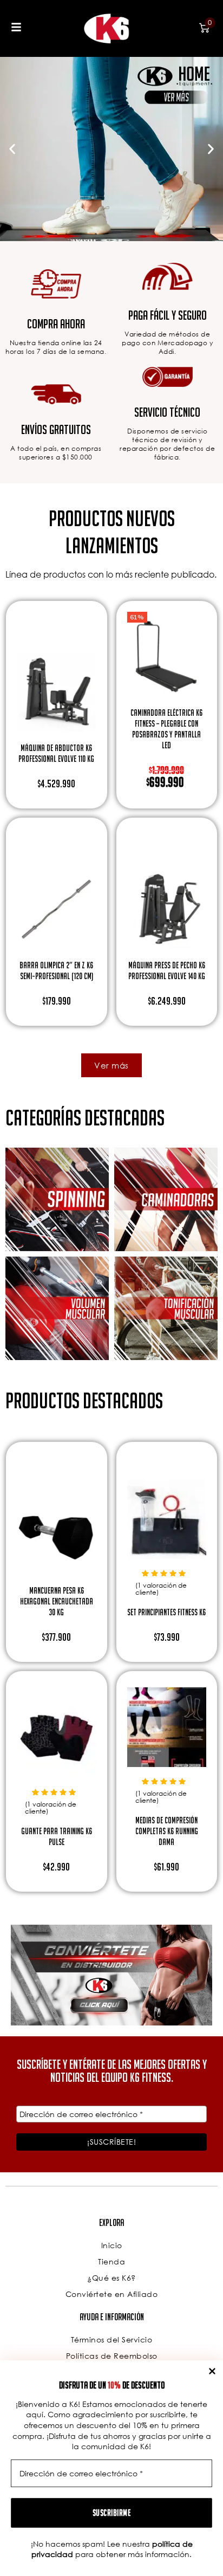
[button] (12, 149)
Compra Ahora (56, 324)
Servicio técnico (167, 412)
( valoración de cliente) (161, 1589)
